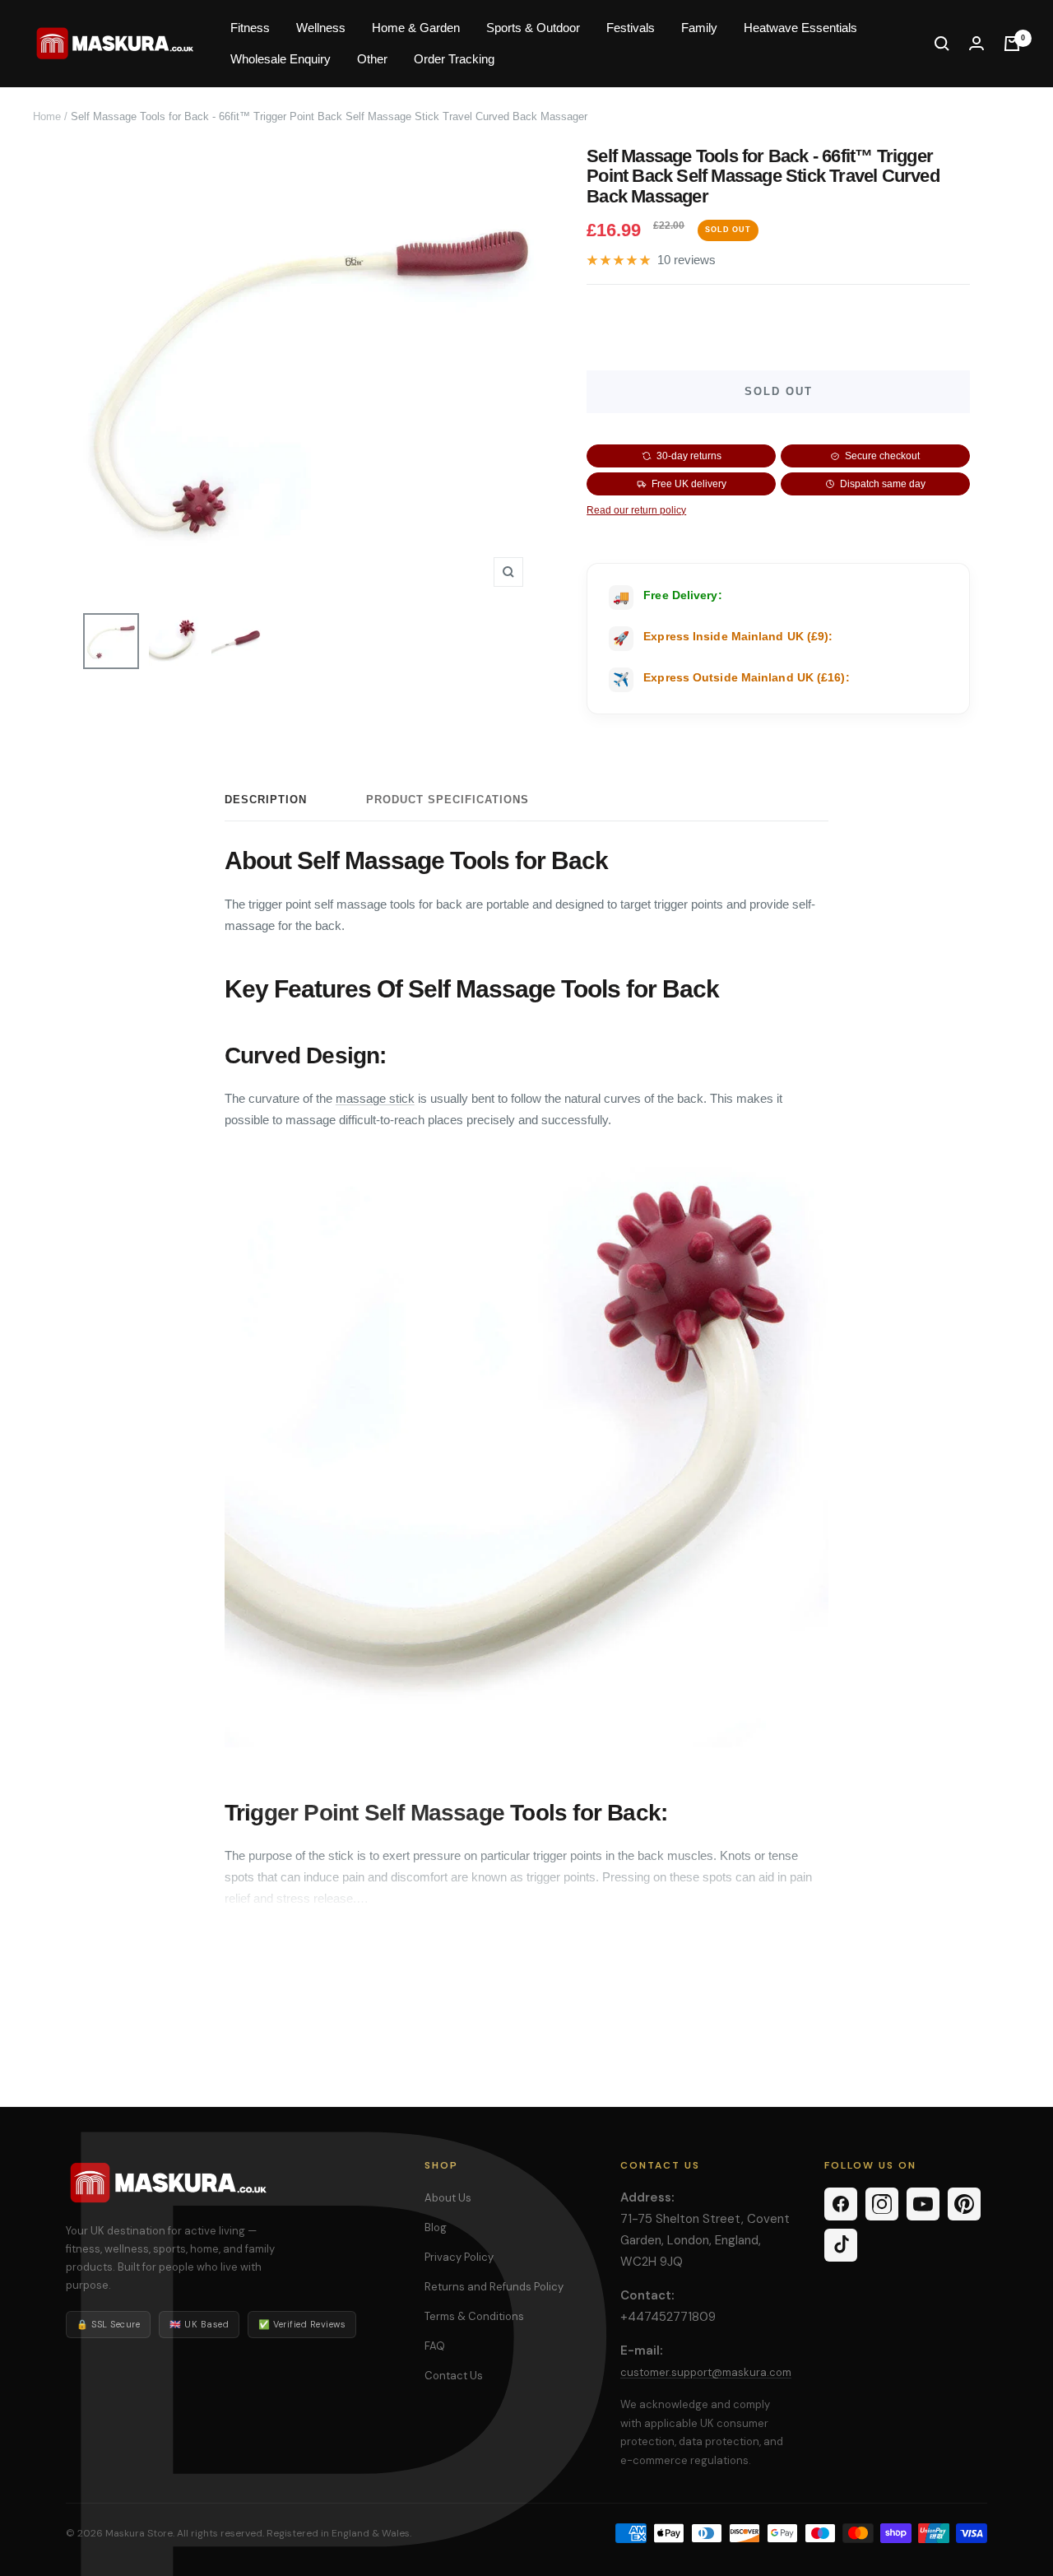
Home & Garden (416, 28)
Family (699, 28)
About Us (448, 2198)
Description (266, 800)
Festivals (631, 28)
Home (47, 116)
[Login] (976, 43)
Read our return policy (636, 510)
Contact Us (454, 2376)
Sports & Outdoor (533, 28)
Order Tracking (454, 59)
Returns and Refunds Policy (494, 2287)
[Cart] (1012, 44)
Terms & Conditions (474, 2316)
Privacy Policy (459, 2257)
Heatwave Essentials (800, 28)
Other (372, 59)
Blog (436, 2227)
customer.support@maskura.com (706, 2372)
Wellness (321, 28)
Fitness (250, 28)
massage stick (375, 1098)
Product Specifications (448, 800)
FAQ (435, 2346)
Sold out (779, 391)
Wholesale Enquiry (281, 59)
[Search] (942, 44)
